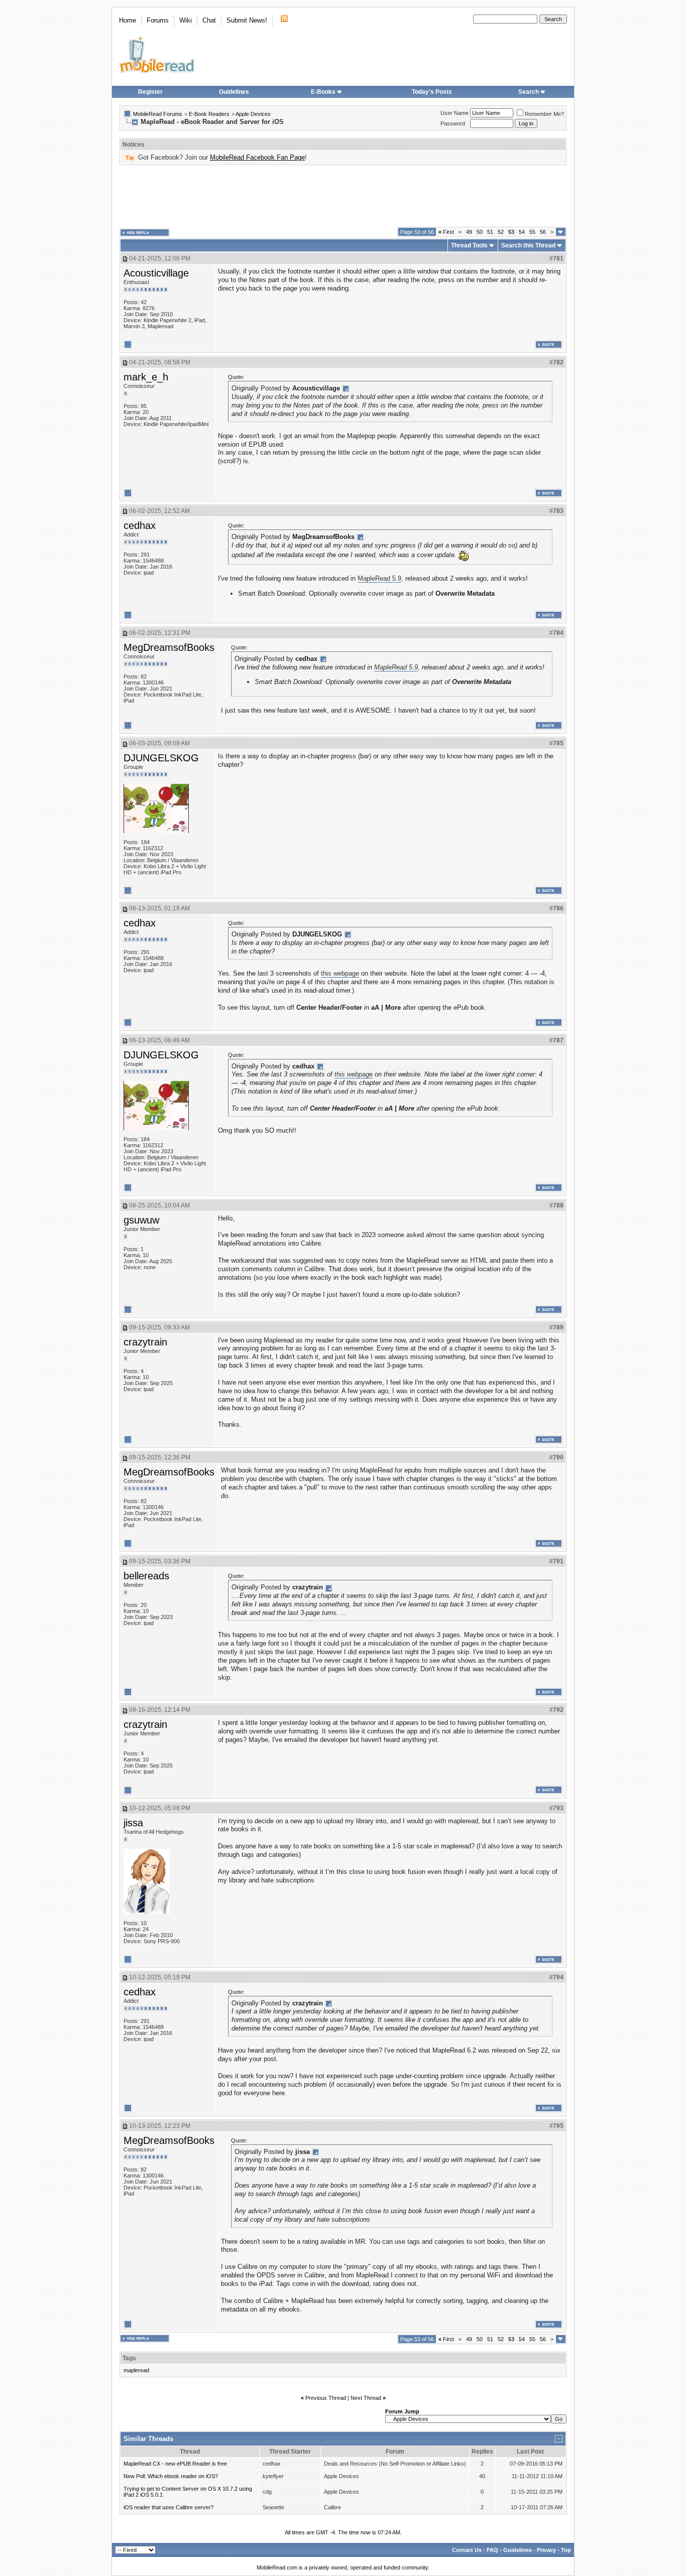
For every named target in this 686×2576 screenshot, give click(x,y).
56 (543, 232)
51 (490, 232)
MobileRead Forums (158, 114)
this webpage (340, 973)
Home (128, 20)
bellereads (146, 1576)
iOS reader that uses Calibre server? (168, 2507)
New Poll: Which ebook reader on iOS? (171, 2476)
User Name (454, 113)
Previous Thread (326, 2398)
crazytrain (145, 1342)
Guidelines (234, 92)
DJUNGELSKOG (161, 758)
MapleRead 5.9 (379, 578)
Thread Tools (469, 245)
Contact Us (467, 2550)
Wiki (186, 20)
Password (453, 123)
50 (480, 232)
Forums (158, 20)
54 (522, 232)
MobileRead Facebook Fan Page (257, 157)
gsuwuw (141, 1220)
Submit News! (247, 20)
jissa (133, 1823)
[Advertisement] (343, 196)
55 (532, 232)
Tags (129, 2358)
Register (150, 92)
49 (469, 232)
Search (529, 92)
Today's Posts (432, 92)
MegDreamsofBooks (169, 647)
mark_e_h (146, 377)
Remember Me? (544, 114)
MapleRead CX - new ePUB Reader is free (175, 2464)
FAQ (492, 2550)
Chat (209, 20)
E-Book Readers (209, 114)
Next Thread (366, 2398)
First (446, 232)
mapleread (136, 2370)
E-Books (323, 92)
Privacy (546, 2550)
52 (501, 232)
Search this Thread (528, 245)
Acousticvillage (156, 273)
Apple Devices (253, 114)
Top (566, 2550)
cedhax (140, 525)
